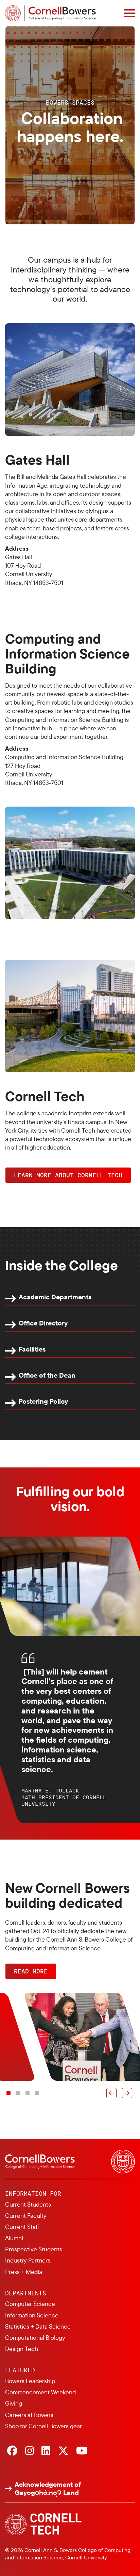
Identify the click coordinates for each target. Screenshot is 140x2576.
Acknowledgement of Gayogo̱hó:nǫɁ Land (48, 2489)
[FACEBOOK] (12, 2451)
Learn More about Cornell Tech (68, 1175)
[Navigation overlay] (129, 13)
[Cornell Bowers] (50, 13)
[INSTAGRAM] (30, 2451)
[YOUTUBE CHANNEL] (82, 2451)
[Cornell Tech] (43, 2524)
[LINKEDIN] (46, 2451)
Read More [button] (31, 1971)
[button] (111, 2093)
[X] (63, 2451)
